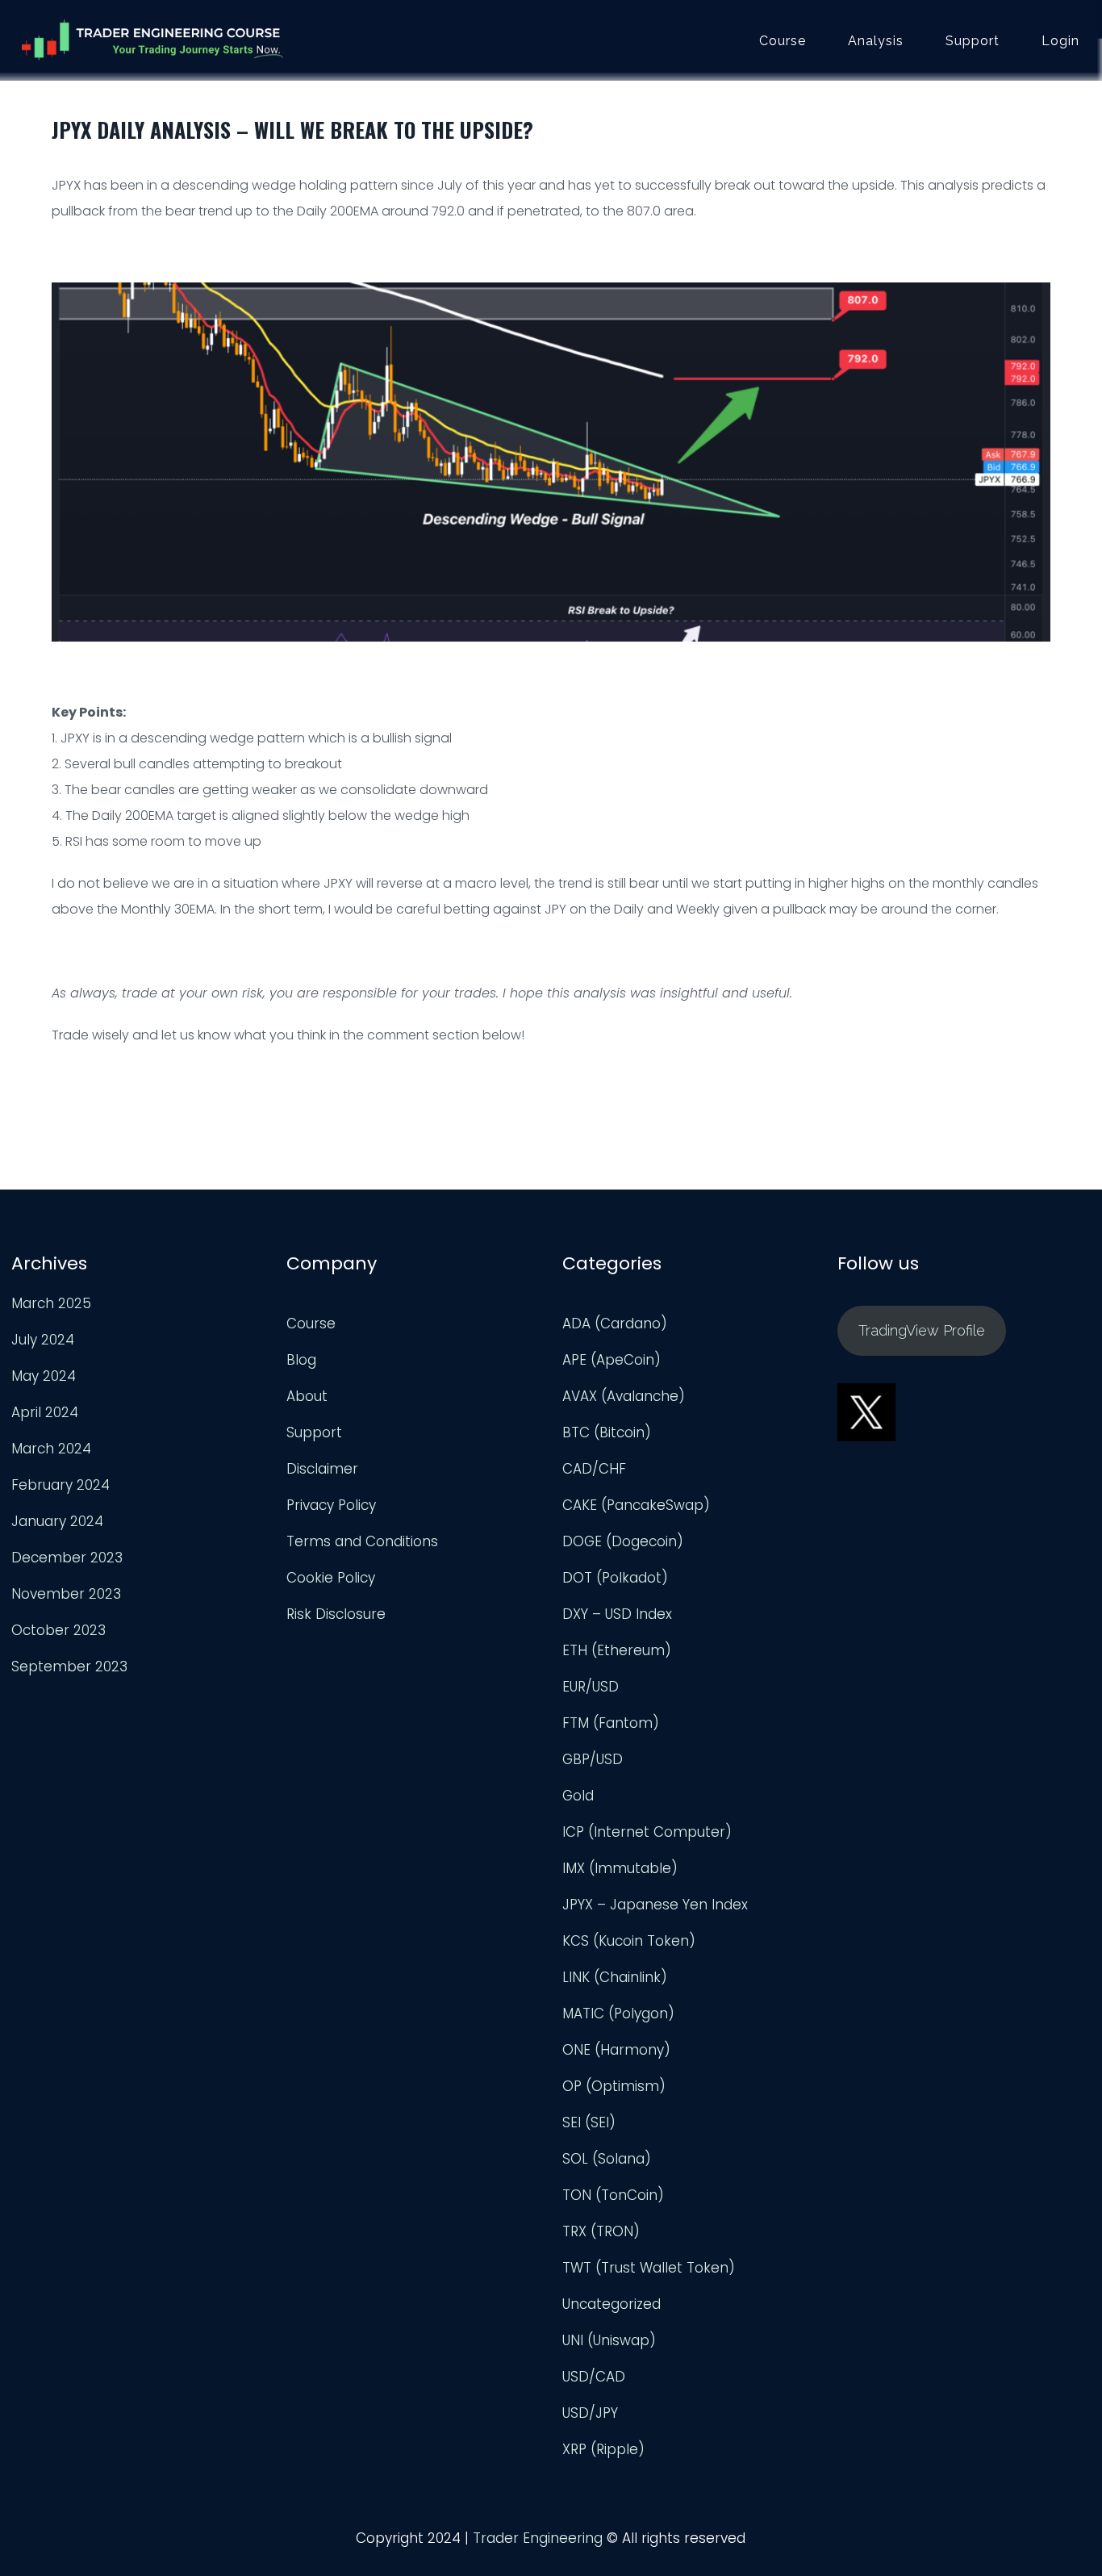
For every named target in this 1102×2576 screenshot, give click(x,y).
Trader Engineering (538, 2538)
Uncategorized (612, 2304)
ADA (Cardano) (615, 1324)
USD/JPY (590, 2413)
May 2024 (44, 1376)
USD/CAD (594, 2377)
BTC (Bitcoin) (607, 1432)
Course (783, 41)
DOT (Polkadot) (615, 1578)
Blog (301, 1360)
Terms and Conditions (362, 1541)
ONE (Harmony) (616, 2050)
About (307, 1396)
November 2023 (66, 1594)
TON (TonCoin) (613, 2195)
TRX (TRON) (601, 2231)
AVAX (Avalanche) (624, 1396)
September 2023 (69, 1666)
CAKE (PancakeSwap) (636, 1505)
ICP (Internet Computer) (647, 1832)
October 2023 (58, 1630)
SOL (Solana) (607, 2159)
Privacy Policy (331, 1505)
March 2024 (51, 1449)
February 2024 (61, 1485)
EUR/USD (591, 1687)
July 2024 (43, 1340)
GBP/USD (593, 1759)
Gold (578, 1796)
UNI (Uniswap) (609, 2340)
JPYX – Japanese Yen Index (655, 1905)
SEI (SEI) (589, 2122)
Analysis (876, 41)
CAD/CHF (594, 1469)
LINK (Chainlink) (615, 1977)
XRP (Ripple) (603, 2449)
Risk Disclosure (336, 1614)
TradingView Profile (922, 1330)
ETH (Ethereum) (617, 1650)
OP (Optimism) (614, 2086)
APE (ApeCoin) (612, 1360)
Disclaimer (322, 1469)
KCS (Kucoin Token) (629, 1941)
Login (1060, 41)
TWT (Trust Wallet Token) (649, 2268)
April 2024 (45, 1412)
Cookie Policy (331, 1578)
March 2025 (51, 1303)
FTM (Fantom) (611, 1723)
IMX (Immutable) (620, 1868)
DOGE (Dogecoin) (623, 1541)
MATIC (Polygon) (618, 2014)
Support (973, 41)
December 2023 (67, 1558)
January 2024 (57, 1521)
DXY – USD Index (617, 1614)
